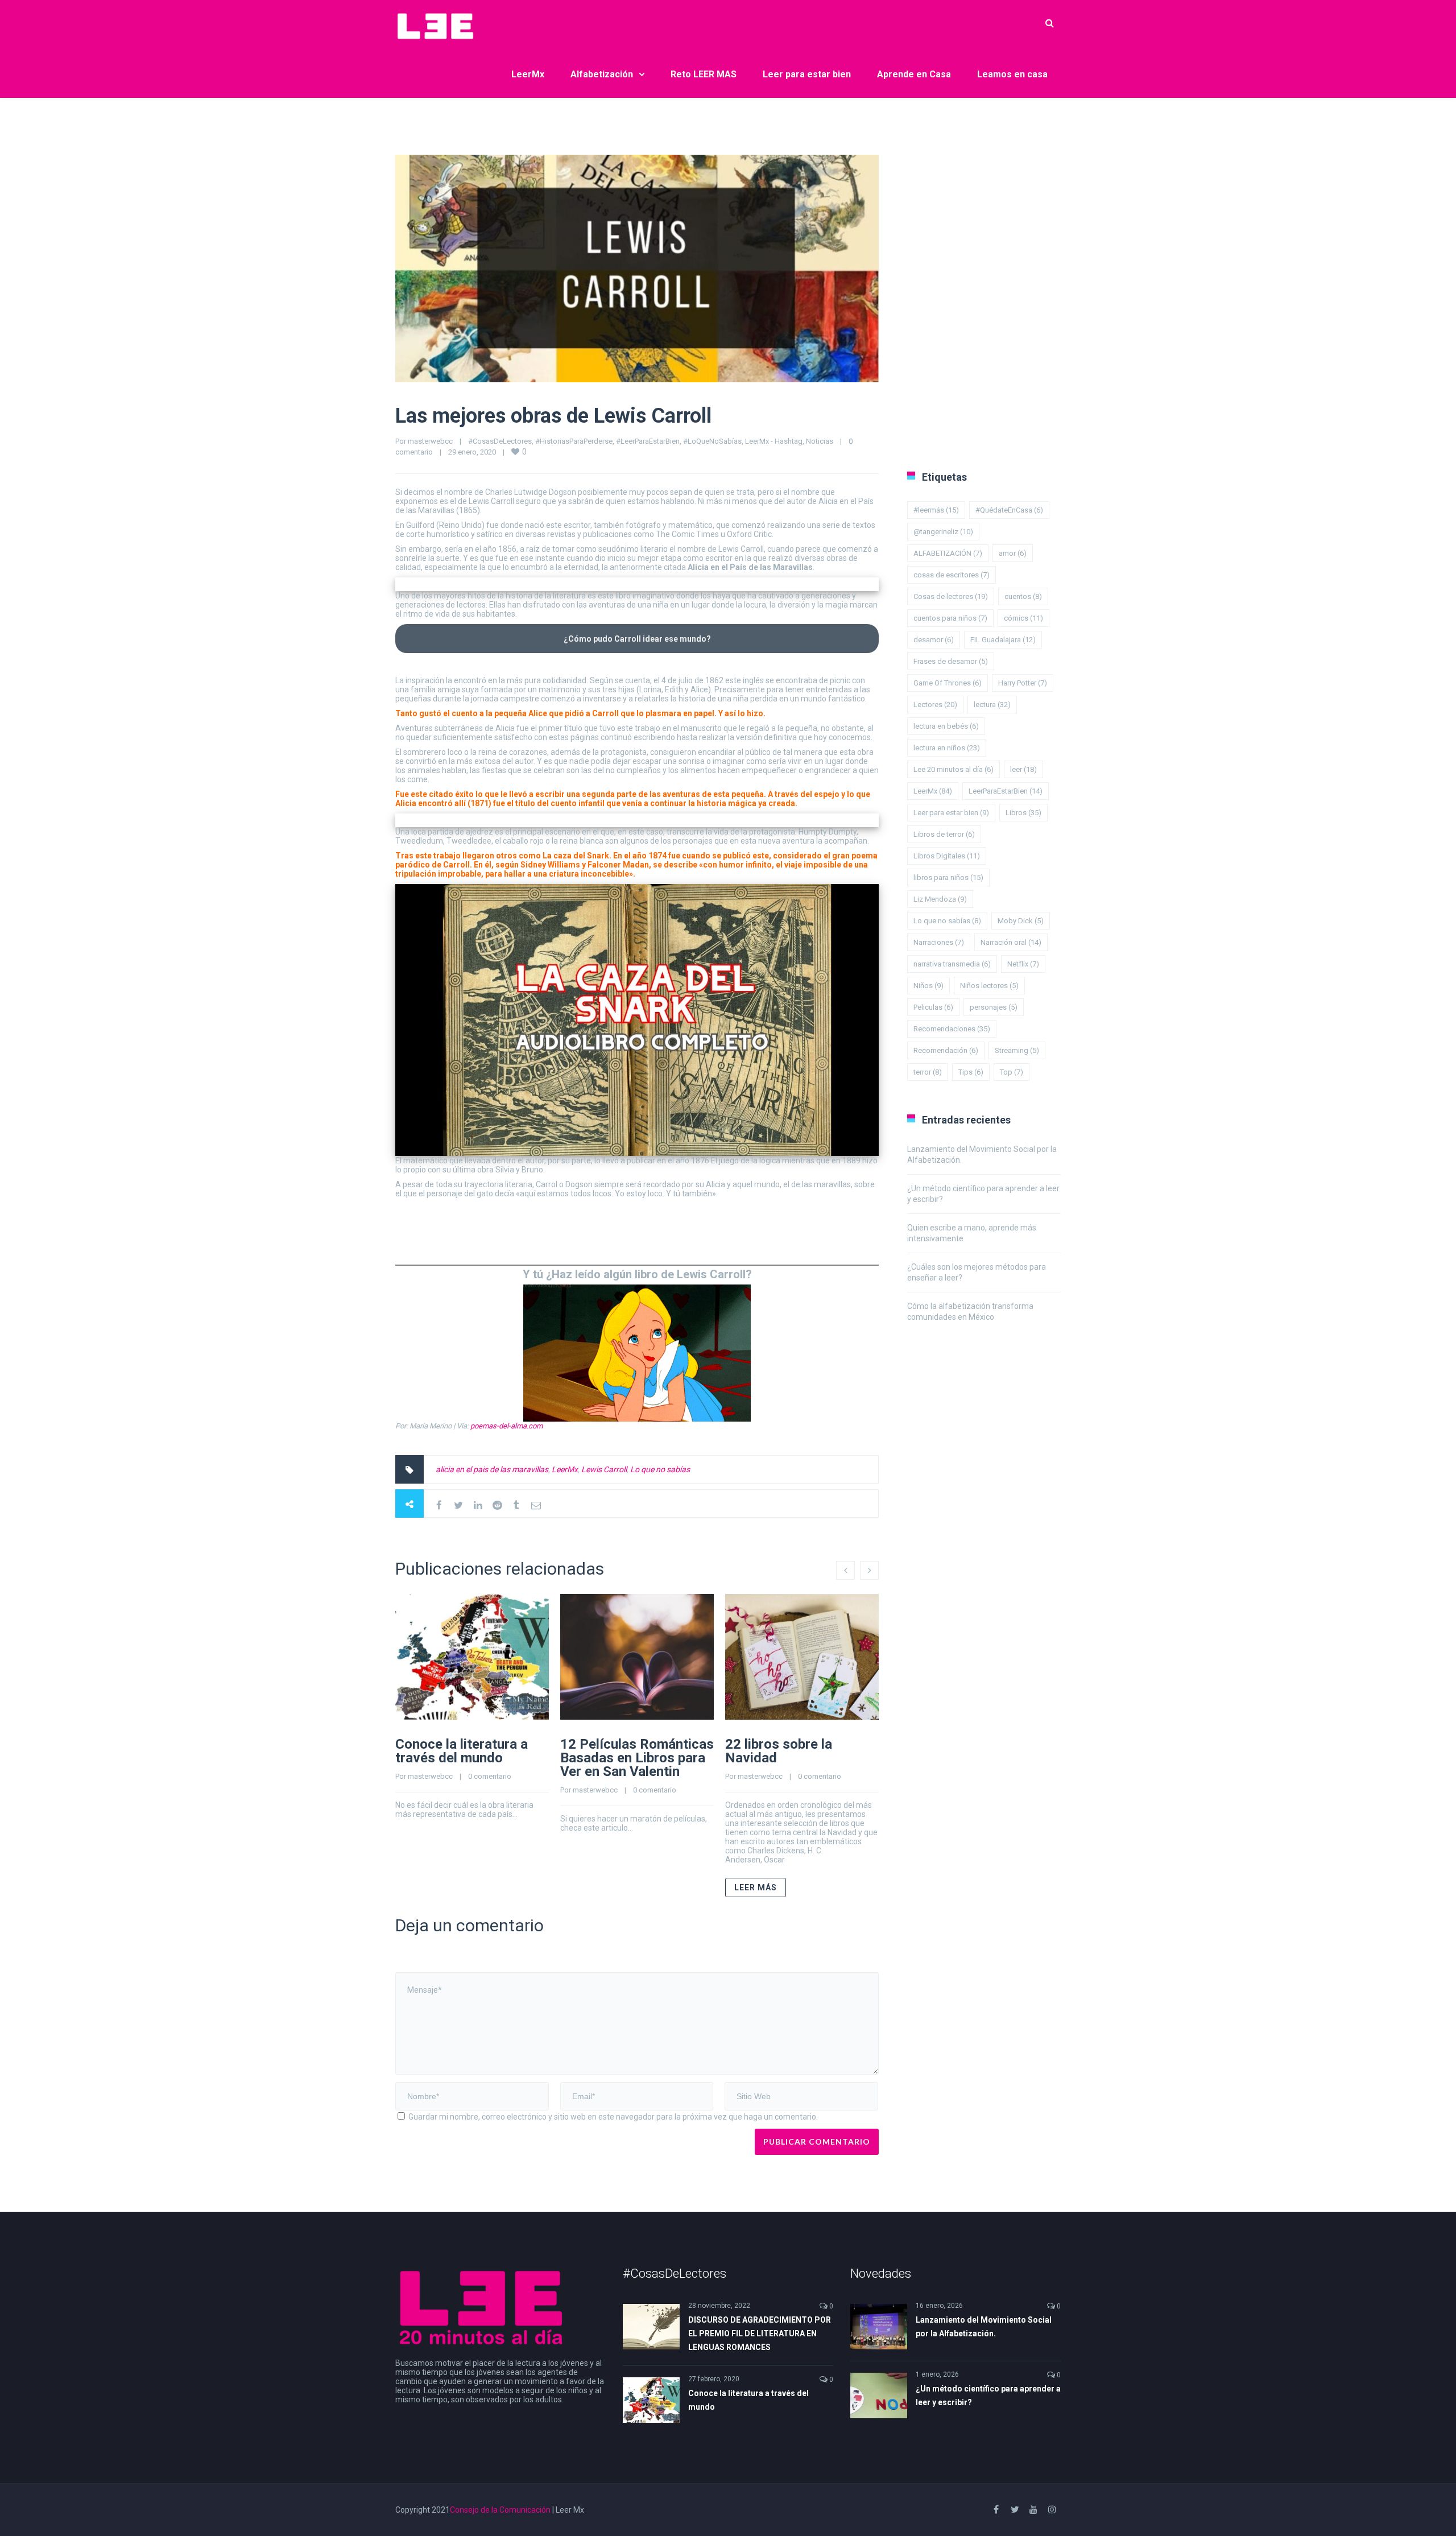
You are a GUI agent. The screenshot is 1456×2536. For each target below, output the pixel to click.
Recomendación (946, 1050)
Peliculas (933, 1007)
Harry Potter (1023, 683)
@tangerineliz (943, 532)
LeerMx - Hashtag (774, 441)
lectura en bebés (946, 726)
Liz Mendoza (940, 899)
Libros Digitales (947, 856)
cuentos (1023, 596)
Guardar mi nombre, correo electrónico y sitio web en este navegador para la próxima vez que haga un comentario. (613, 2117)
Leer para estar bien (807, 74)
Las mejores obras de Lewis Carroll (553, 416)
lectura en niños (947, 748)
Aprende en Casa (914, 74)
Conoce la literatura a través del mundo (462, 1751)
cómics (1023, 618)
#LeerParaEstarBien (648, 441)
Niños (928, 986)
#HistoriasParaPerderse (574, 441)
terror (928, 1072)
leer (1023, 769)
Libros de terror (944, 834)
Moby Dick (1021, 921)
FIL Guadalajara (1003, 640)
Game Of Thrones (948, 683)
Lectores (935, 705)
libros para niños (948, 877)
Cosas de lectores (951, 596)
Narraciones (939, 942)
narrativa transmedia (952, 964)
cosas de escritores (952, 575)
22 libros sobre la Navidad (779, 1751)
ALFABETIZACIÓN (948, 553)
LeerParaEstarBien (1006, 791)
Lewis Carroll (604, 1469)
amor (1013, 553)
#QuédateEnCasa (1009, 510)
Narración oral (1011, 942)
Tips (971, 1072)
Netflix (1023, 964)
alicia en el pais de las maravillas (492, 1469)
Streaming (1017, 1050)
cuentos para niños (950, 618)
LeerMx (528, 74)
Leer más (756, 1887)
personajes (994, 1007)
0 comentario (490, 1776)
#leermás (936, 510)
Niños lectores (989, 986)
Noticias (820, 441)
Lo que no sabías (660, 1469)
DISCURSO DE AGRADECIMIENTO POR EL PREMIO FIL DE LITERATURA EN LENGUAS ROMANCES (760, 2333)
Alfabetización (602, 74)
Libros (1023, 813)
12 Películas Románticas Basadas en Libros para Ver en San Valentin (637, 1758)
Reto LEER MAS (704, 74)
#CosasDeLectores (500, 441)
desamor (934, 640)
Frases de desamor (951, 661)
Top (1012, 1072)
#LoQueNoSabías (712, 441)
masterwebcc (430, 441)
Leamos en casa (1012, 74)
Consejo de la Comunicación (500, 2510)
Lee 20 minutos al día (954, 769)
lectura (992, 705)
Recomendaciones (952, 1029)
